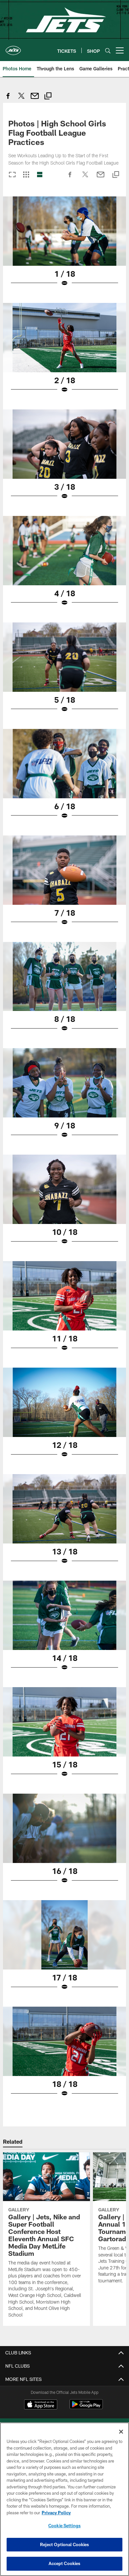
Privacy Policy (56, 2513)
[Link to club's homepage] (13, 48)
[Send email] (35, 99)
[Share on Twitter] (21, 99)
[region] (64, 2499)
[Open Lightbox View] (64, 246)
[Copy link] (48, 97)
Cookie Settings (64, 2526)
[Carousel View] (12, 175)
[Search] (108, 51)
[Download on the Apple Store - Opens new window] (41, 2405)
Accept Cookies (65, 2563)
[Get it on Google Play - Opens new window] (86, 2408)
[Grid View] (26, 175)
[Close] (121, 2432)
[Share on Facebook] (8, 99)
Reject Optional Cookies (65, 2544)
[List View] (40, 175)
